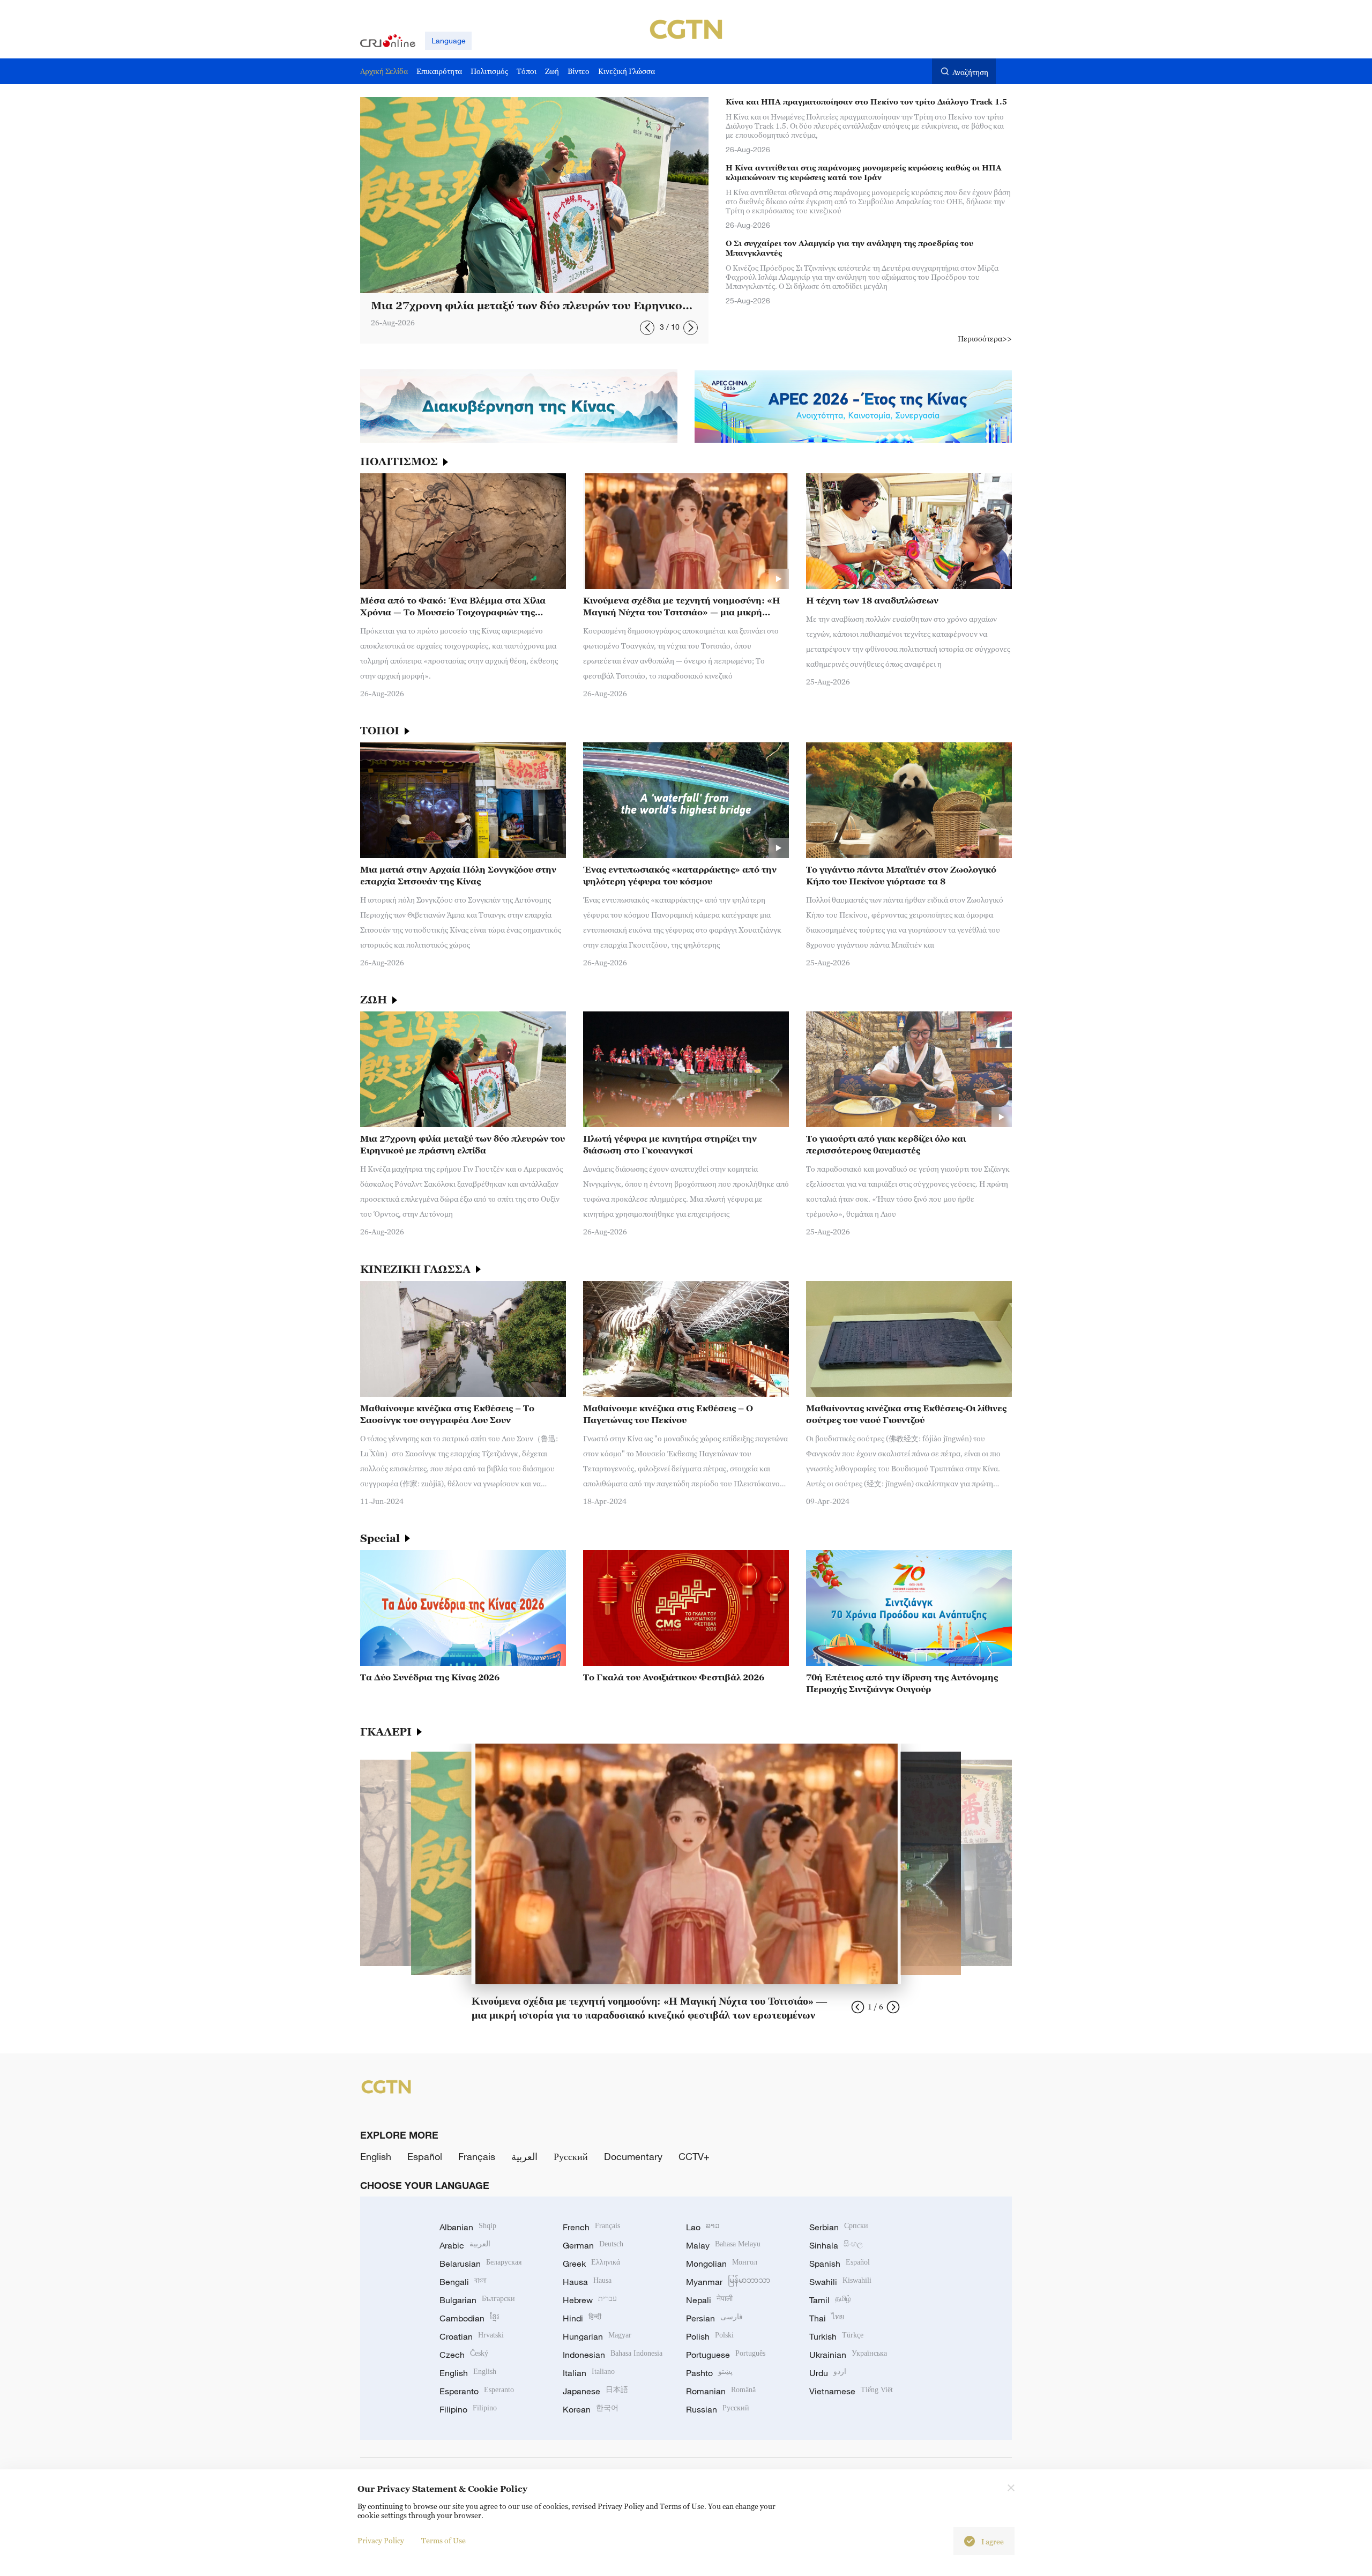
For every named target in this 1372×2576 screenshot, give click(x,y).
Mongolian (722, 2264)
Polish (710, 2336)
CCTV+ (694, 2156)
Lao (703, 2227)
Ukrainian (848, 2355)
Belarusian (480, 2264)
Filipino (468, 2409)
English (376, 2156)
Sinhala (836, 2245)
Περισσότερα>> (985, 338)
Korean (591, 2409)
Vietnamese (851, 2391)
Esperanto (477, 2391)
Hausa (587, 2282)
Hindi (582, 2318)
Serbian (839, 2227)
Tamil (830, 2300)
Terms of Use (443, 2540)
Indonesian (613, 2355)
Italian (589, 2373)
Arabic (465, 2245)
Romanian (721, 2391)
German (593, 2245)
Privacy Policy (381, 2540)
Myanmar (728, 2282)
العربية (524, 2156)
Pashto (709, 2373)
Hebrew (590, 2300)
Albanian (468, 2227)
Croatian (472, 2336)
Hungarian (597, 2336)
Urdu (828, 2373)
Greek (591, 2264)
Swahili (840, 2282)
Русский (571, 2156)
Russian (718, 2409)
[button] (647, 328)
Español (425, 2156)
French (591, 2227)
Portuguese (726, 2355)
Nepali (709, 2300)
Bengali (463, 2282)
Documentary (633, 2156)
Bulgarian (477, 2300)
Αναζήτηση (970, 72)
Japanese (595, 2391)
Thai (827, 2318)
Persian (714, 2318)
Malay (723, 2245)
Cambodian (469, 2318)
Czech (464, 2355)
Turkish (836, 2336)
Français (477, 2156)
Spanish (840, 2264)
